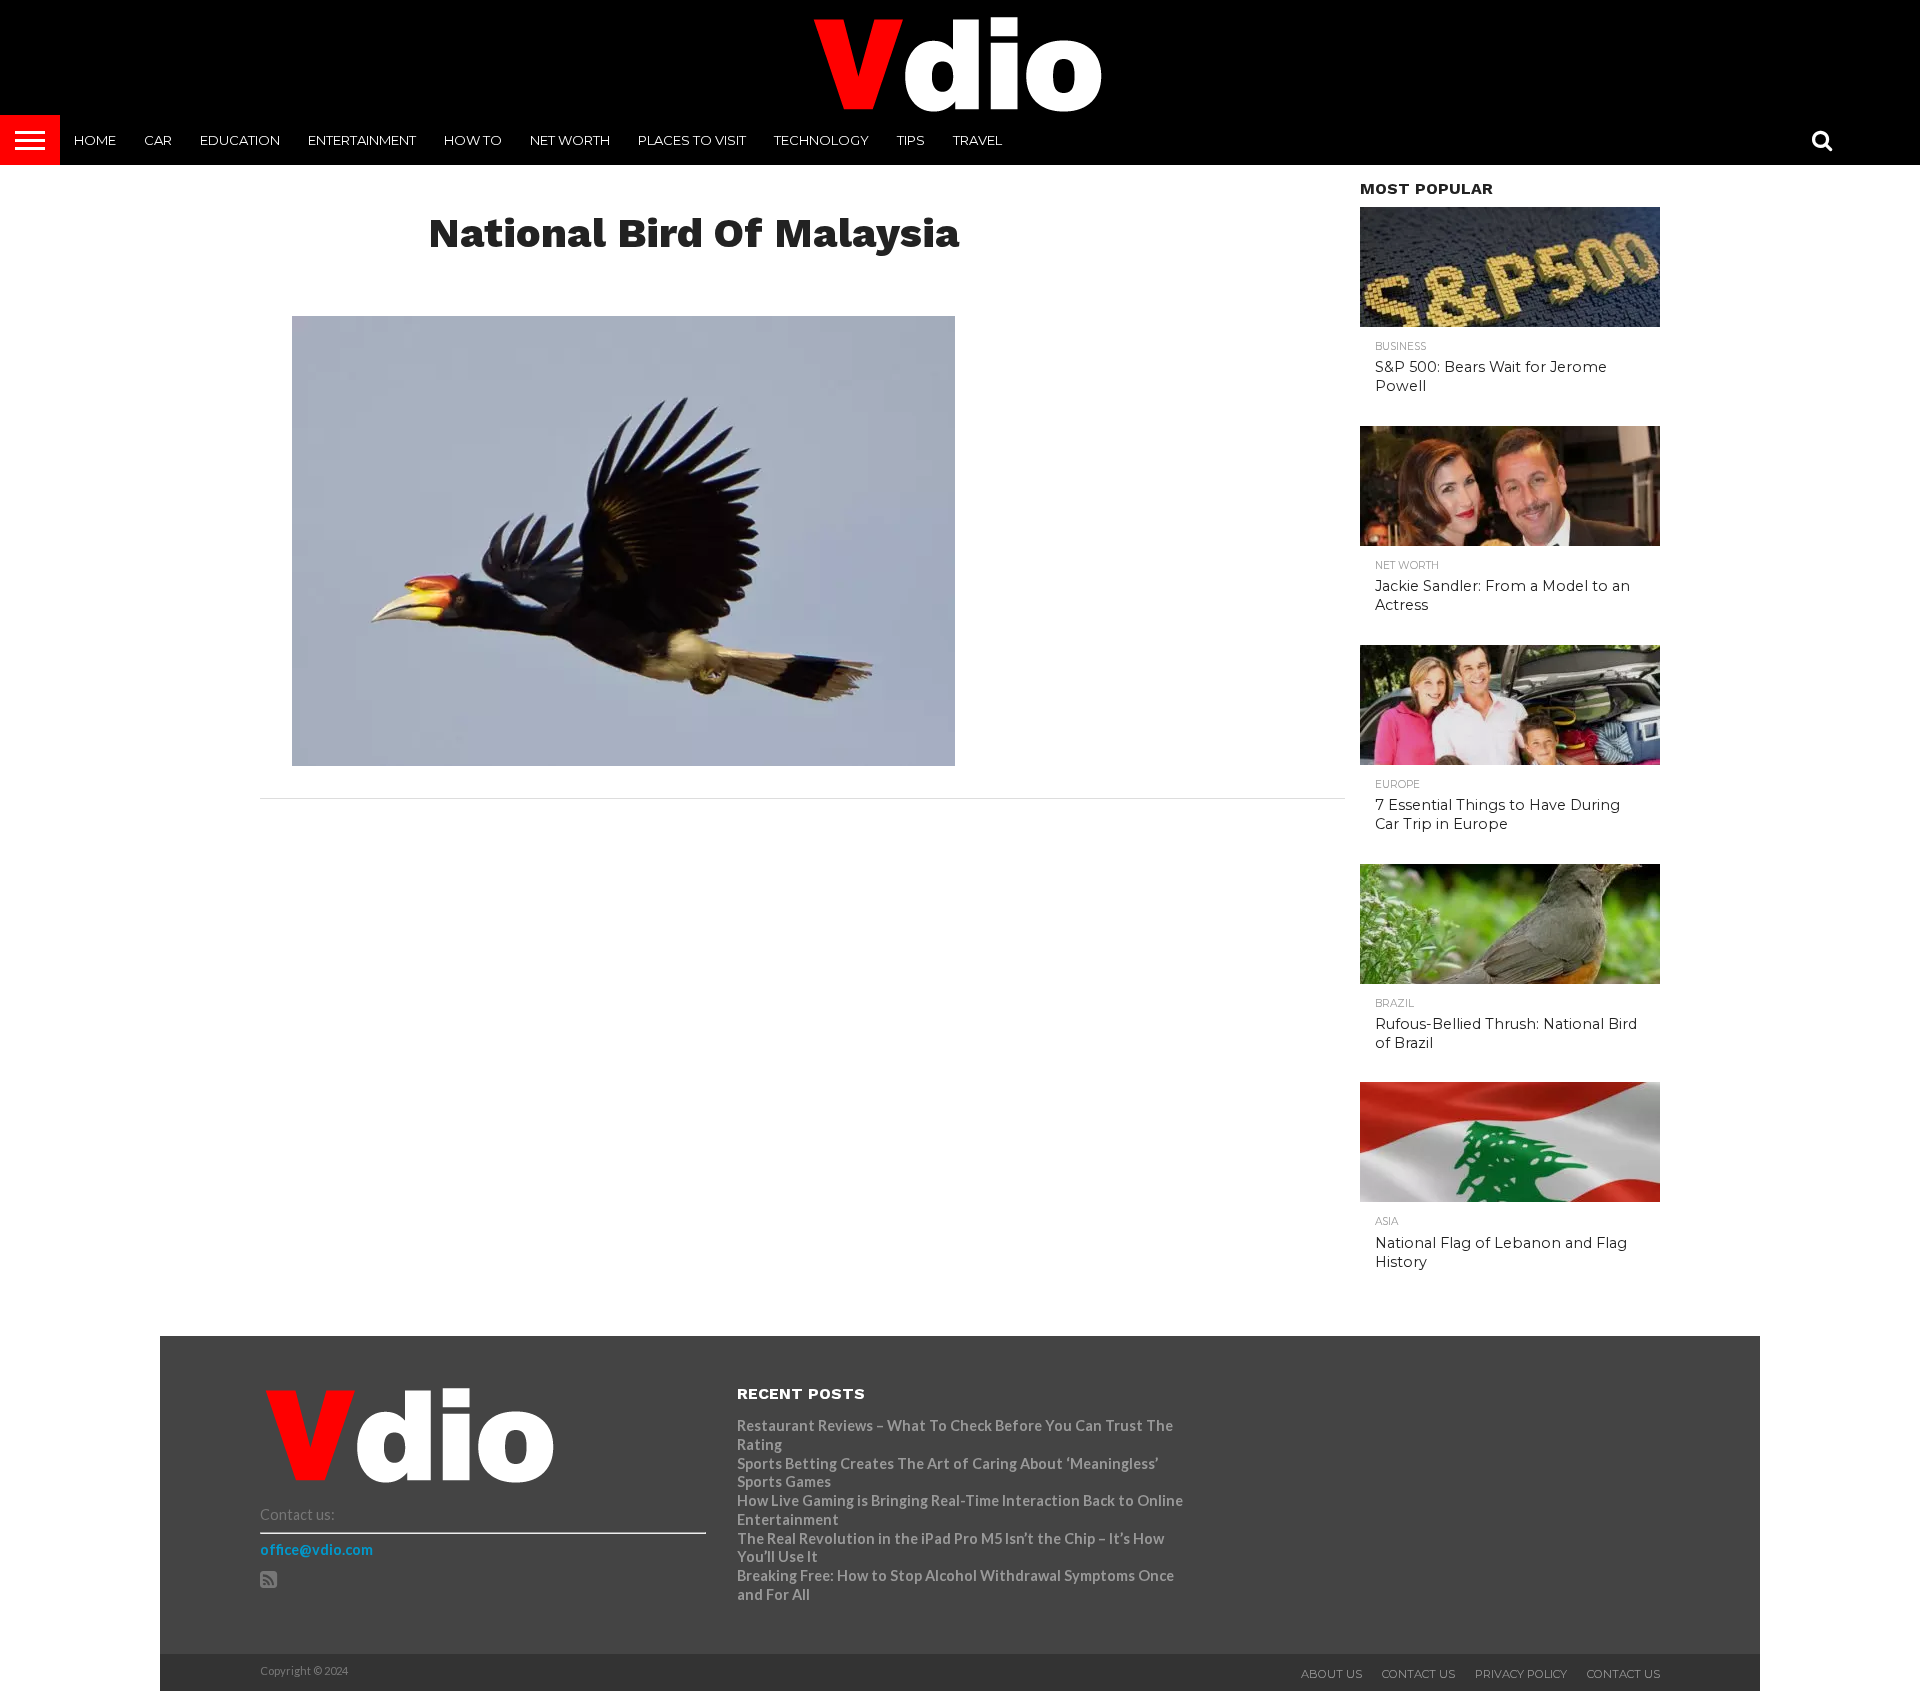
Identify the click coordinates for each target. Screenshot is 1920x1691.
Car (158, 140)
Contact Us (1418, 1674)
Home (95, 140)
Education (240, 140)
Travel (977, 140)
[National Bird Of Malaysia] (623, 759)
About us (1331, 1674)
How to (473, 140)
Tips (911, 140)
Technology (821, 140)
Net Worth (570, 140)
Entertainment (362, 140)
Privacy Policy (1521, 1674)
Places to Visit (692, 140)
